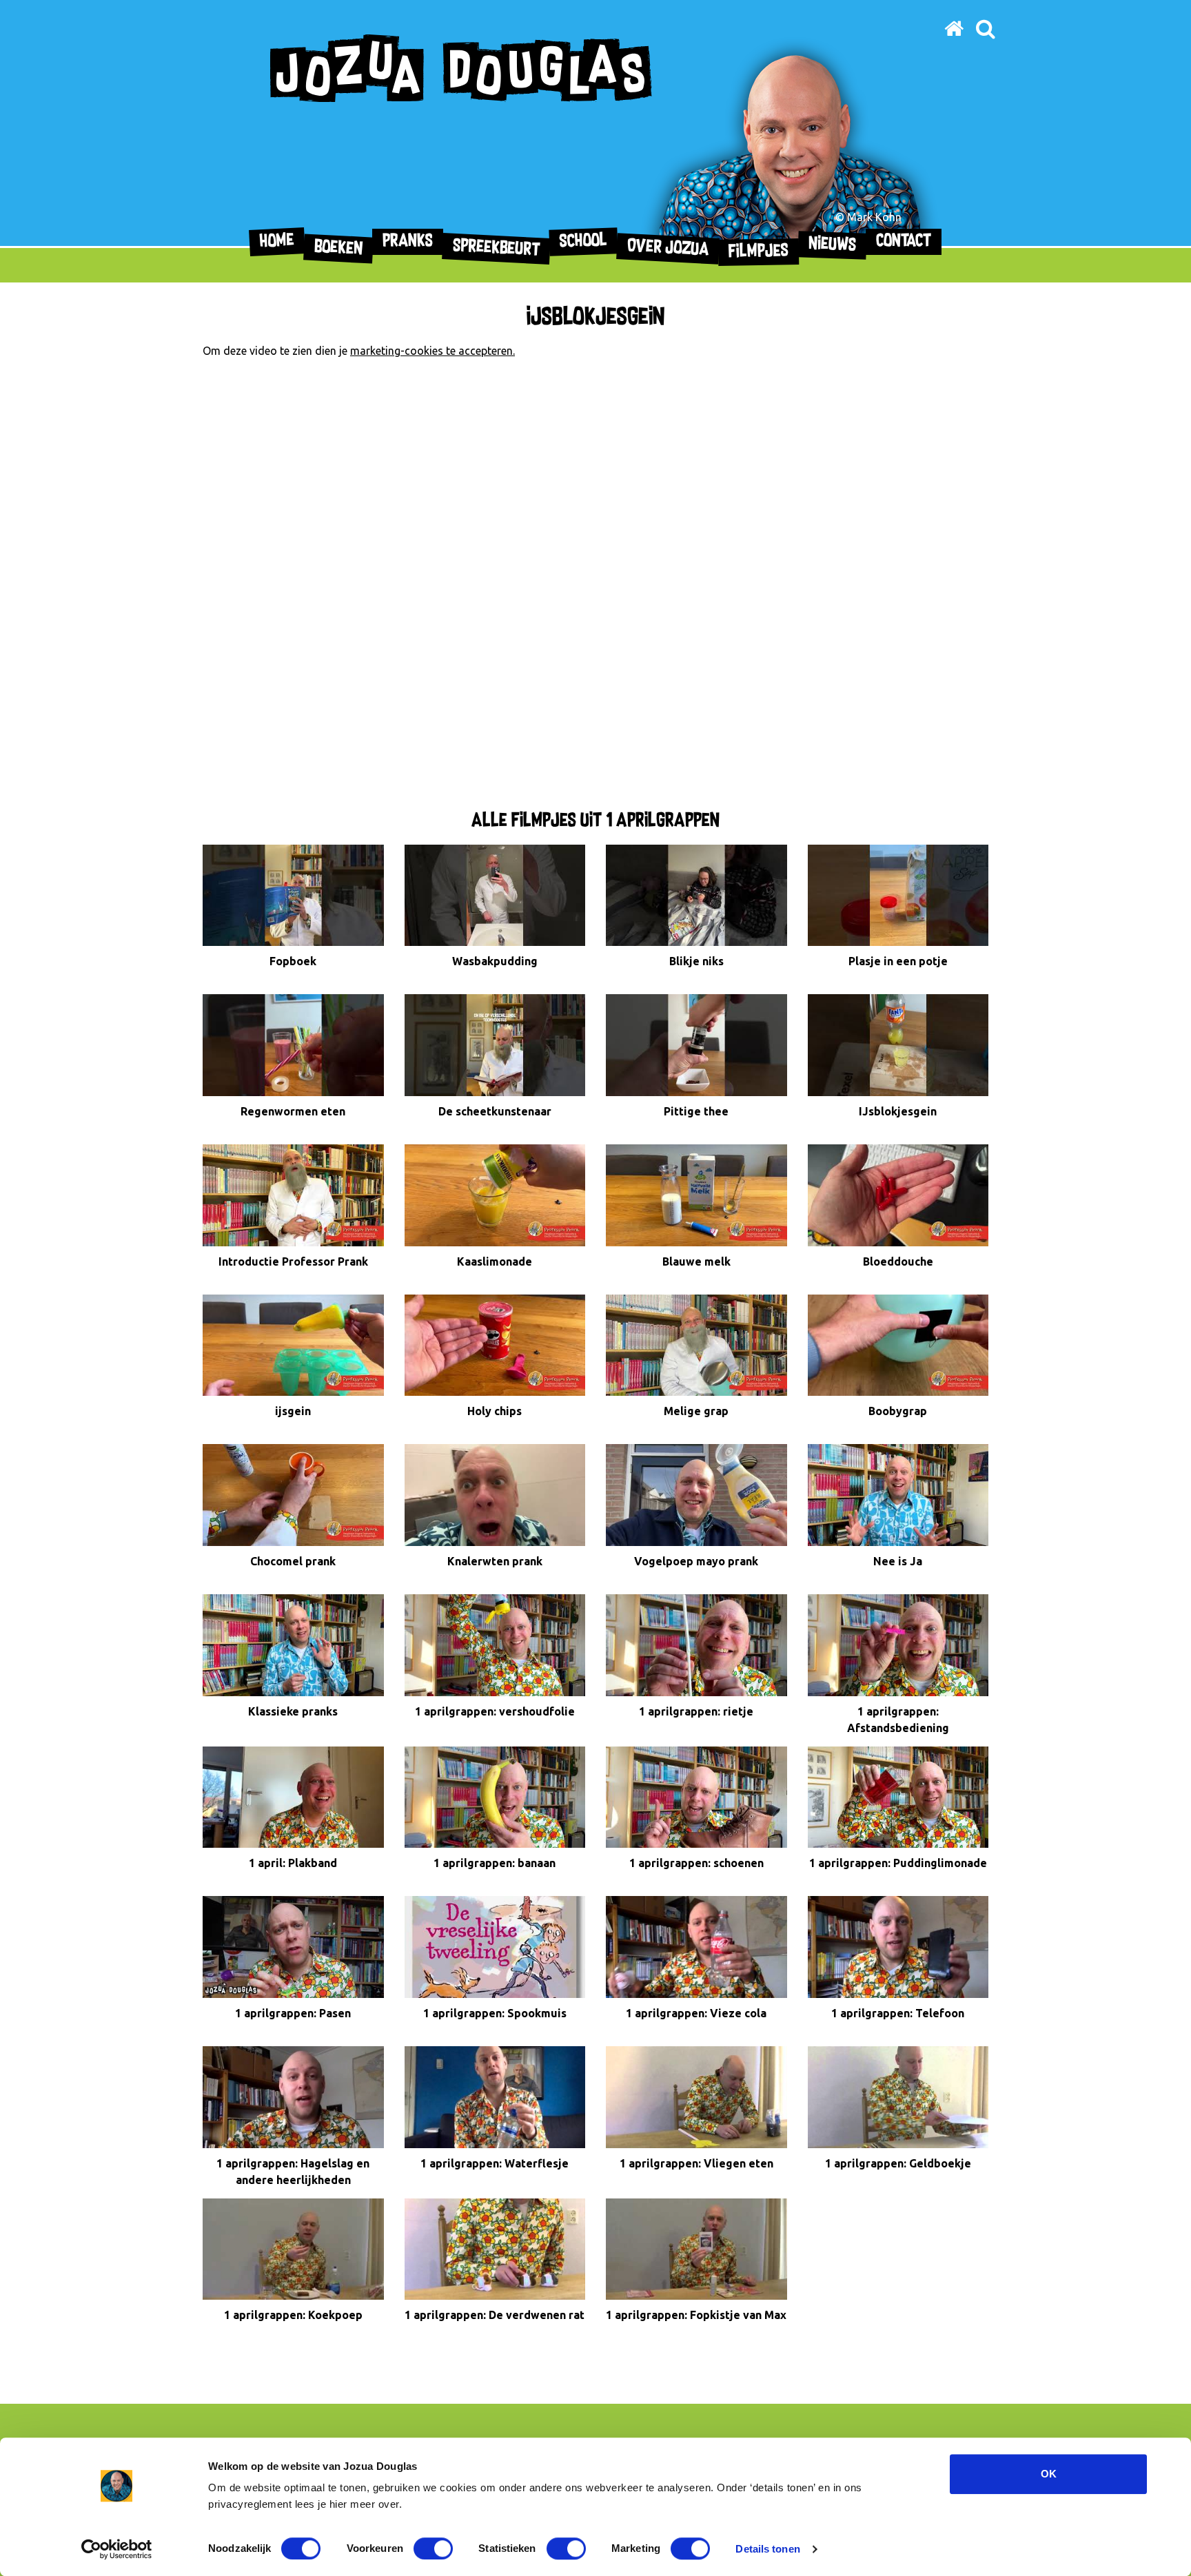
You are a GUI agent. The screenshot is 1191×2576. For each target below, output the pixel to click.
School (584, 241)
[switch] (433, 2548)
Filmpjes (759, 252)
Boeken (339, 248)
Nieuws (833, 245)
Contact (904, 241)
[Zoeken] (985, 28)
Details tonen (767, 2549)
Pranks (408, 241)
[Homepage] (954, 28)
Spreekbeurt (497, 249)
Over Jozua (668, 248)
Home (277, 242)
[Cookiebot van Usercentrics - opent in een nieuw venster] (117, 2549)
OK (1049, 2474)
